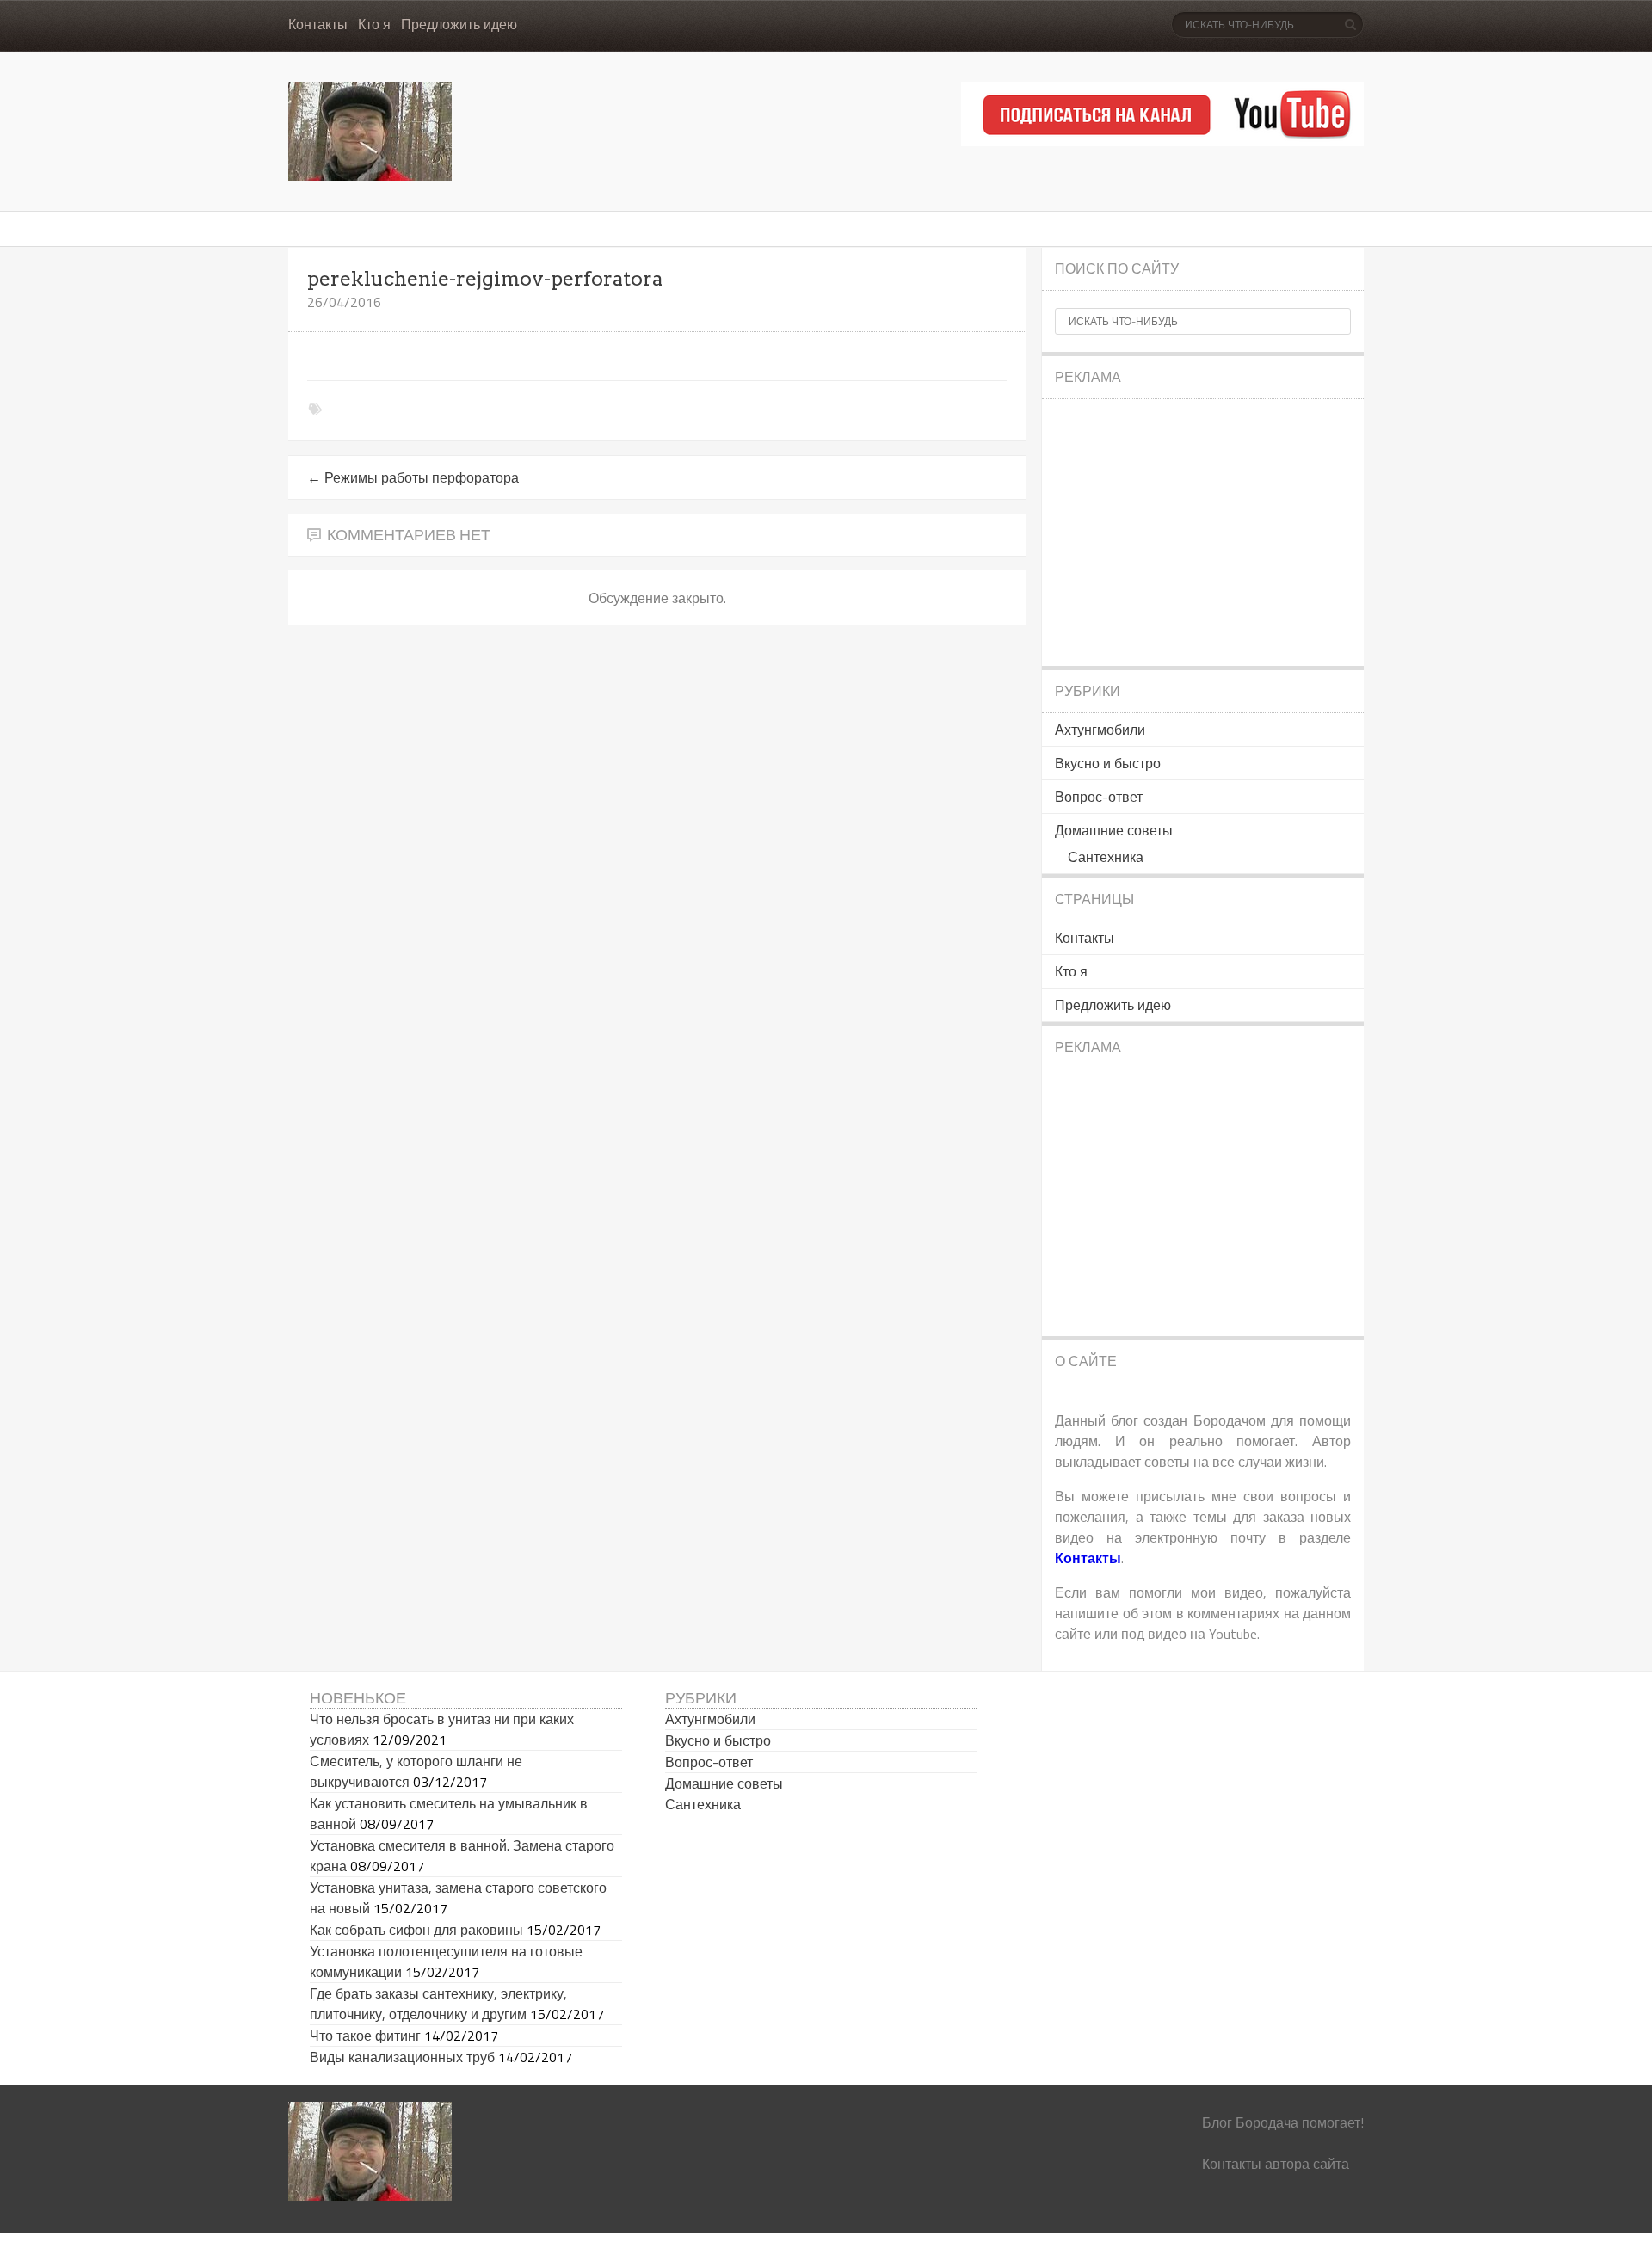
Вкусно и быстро (1108, 763)
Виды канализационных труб (402, 2057)
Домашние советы (1114, 830)
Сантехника (1106, 857)
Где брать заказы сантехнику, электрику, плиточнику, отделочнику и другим (438, 2004)
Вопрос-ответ (1099, 797)
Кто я (374, 25)
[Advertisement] (1203, 533)
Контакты (318, 25)
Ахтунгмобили (1100, 730)
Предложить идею (459, 25)
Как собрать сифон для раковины (416, 1930)
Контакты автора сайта (1276, 2164)
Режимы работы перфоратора (413, 477)
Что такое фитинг (365, 2036)
